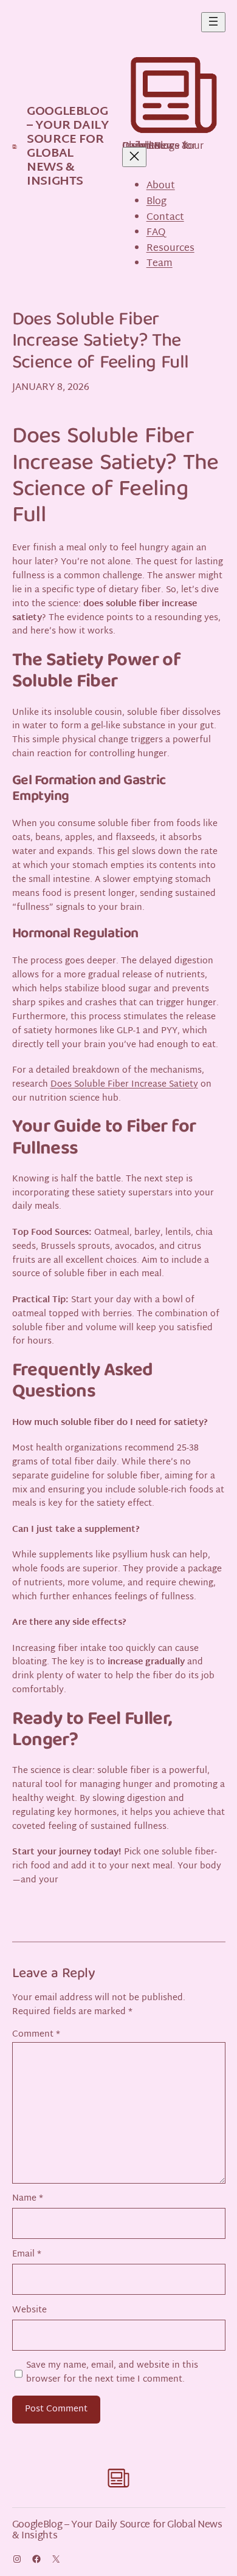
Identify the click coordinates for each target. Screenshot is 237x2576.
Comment (36, 2035)
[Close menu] (134, 157)
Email (27, 2255)
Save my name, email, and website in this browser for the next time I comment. (112, 2373)
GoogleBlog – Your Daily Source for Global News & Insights (67, 147)
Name (28, 2199)
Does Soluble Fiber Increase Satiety (124, 1085)
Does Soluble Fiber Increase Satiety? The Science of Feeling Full (101, 343)
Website (29, 2311)
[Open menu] (213, 22)
